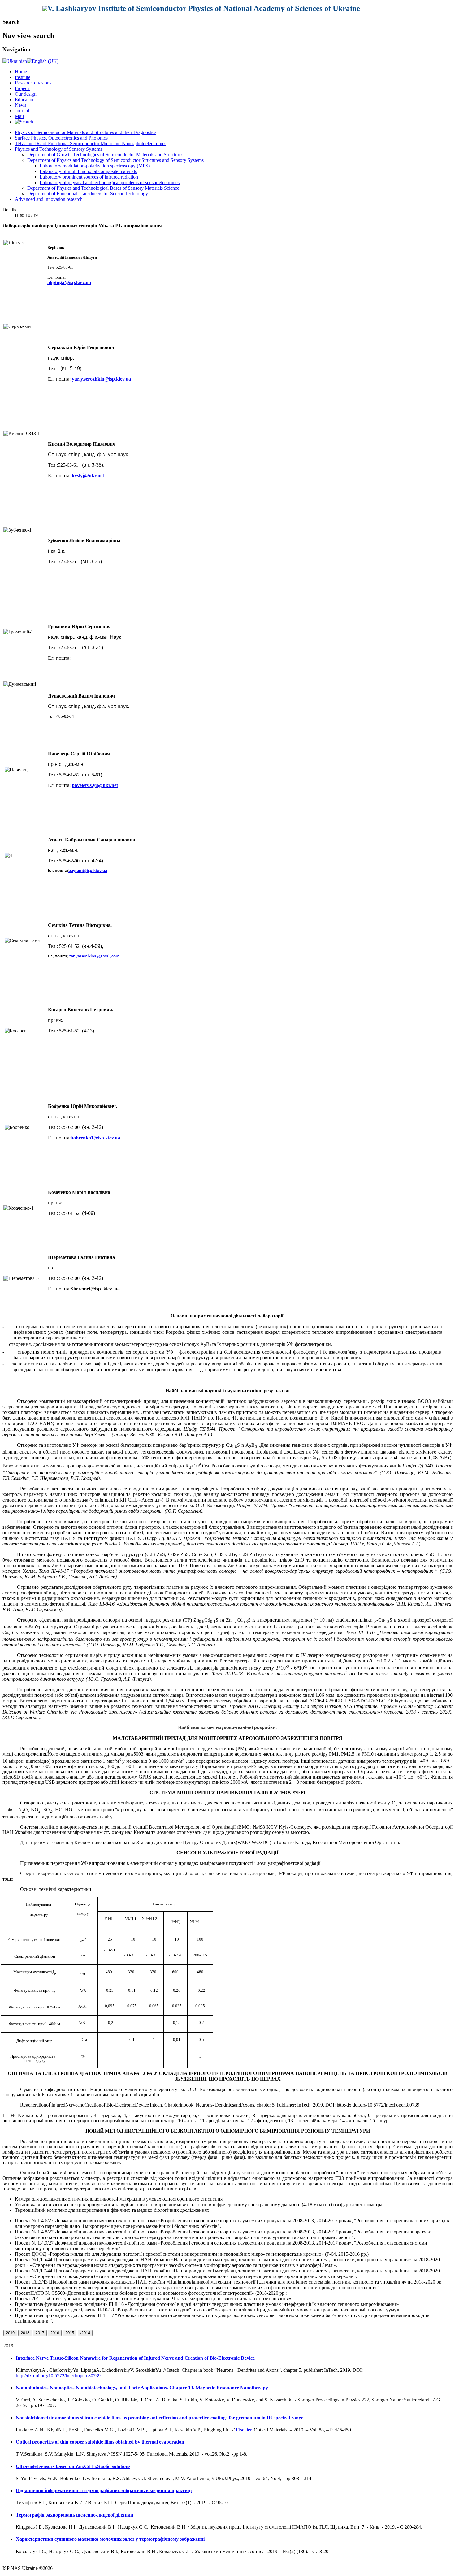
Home (21, 72)
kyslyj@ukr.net (88, 475)
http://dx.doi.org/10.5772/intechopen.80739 (58, 2376)
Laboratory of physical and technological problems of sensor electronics (110, 182)
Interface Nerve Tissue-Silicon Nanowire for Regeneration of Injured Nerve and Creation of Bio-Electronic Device (135, 2358)
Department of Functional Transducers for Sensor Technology (88, 194)
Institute (23, 77)
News (21, 105)
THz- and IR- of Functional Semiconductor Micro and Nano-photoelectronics (91, 143)
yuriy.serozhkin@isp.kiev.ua (101, 379)
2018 (25, 2333)
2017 (40, 2333)
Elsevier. (245, 2430)
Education (25, 99)
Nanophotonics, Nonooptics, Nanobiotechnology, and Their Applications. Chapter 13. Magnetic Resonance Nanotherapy (142, 2388)
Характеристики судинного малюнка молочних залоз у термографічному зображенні (110, 2539)
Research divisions (33, 83)
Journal (22, 111)
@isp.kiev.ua (88, 871)
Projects (23, 88)
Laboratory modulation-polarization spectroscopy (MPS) (95, 166)
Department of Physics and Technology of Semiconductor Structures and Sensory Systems (115, 160)
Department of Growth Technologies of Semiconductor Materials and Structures (105, 155)
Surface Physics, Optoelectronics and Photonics (61, 138)
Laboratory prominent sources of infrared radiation (89, 177)
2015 (70, 2333)
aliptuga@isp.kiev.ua (69, 282)
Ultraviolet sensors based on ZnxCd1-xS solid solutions (73, 2466)
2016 (55, 2333)
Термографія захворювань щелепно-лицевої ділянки (74, 2515)
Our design (26, 94)
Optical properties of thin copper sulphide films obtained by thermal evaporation (100, 2442)
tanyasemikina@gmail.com (94, 956)
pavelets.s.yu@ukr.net (95, 785)
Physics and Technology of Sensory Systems (58, 149)
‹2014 (85, 2333)
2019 (10, 2333)
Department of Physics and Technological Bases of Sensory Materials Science (103, 188)
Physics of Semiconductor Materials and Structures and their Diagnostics (86, 132)
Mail (19, 116)
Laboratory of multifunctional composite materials (88, 171)
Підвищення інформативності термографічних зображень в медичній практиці (104, 2490)
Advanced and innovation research (49, 199)
